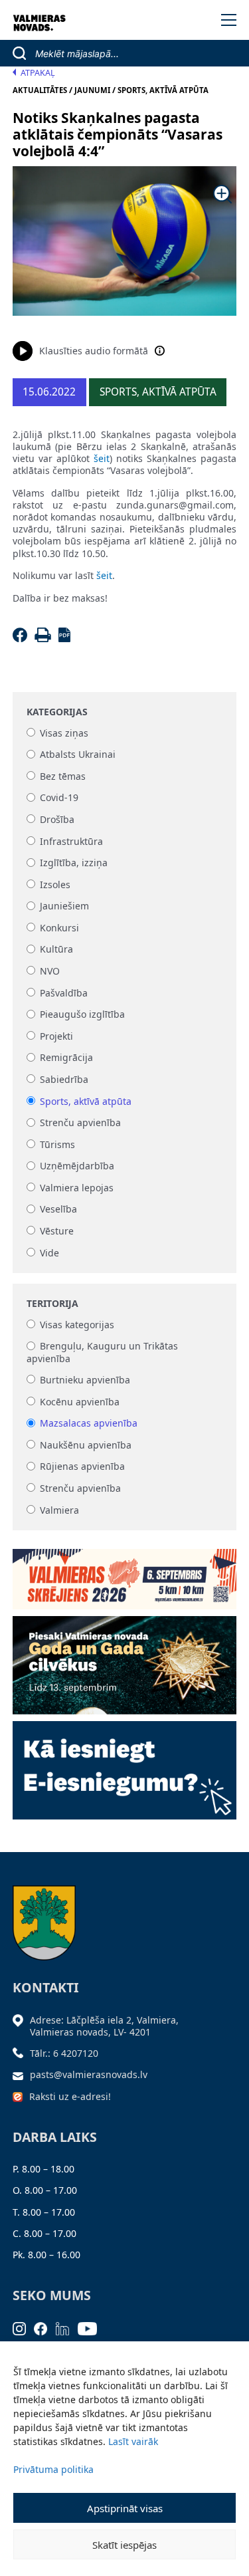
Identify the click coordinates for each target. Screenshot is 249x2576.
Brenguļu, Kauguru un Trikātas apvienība (102, 1352)
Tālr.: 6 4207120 (64, 2053)
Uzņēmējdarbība (77, 1166)
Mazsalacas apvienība (89, 1424)
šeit (102, 458)
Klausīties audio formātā (94, 351)
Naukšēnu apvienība (86, 1445)
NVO (50, 971)
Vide (49, 1253)
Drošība (57, 819)
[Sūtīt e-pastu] (21, 2074)
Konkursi (59, 928)
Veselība (58, 1210)
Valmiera (59, 1510)
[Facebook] (22, 639)
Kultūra (56, 950)
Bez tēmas (63, 776)
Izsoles (55, 884)
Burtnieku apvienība (85, 1380)
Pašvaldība (64, 993)
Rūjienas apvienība (82, 1467)
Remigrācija (66, 1058)
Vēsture (57, 1231)
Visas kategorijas (77, 1325)
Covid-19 (59, 798)
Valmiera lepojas (77, 1188)
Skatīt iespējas (124, 2545)
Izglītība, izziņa (74, 863)
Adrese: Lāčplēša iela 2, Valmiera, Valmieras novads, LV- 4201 (104, 2026)
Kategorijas (57, 712)
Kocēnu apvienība (80, 1402)
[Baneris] (125, 1575)
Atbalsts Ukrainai (78, 755)
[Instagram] (24, 2328)
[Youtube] (92, 2328)
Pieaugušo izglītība (82, 1015)
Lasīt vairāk (133, 2441)
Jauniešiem (64, 906)
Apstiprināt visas (125, 2508)
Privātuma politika (53, 2469)
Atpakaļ (38, 73)
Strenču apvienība (80, 1123)
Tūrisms (57, 1144)
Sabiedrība (64, 1079)
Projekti (56, 1036)
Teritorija (52, 1304)
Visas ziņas (64, 733)
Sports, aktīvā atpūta (86, 1101)
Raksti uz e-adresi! (70, 2096)
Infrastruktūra (71, 841)
